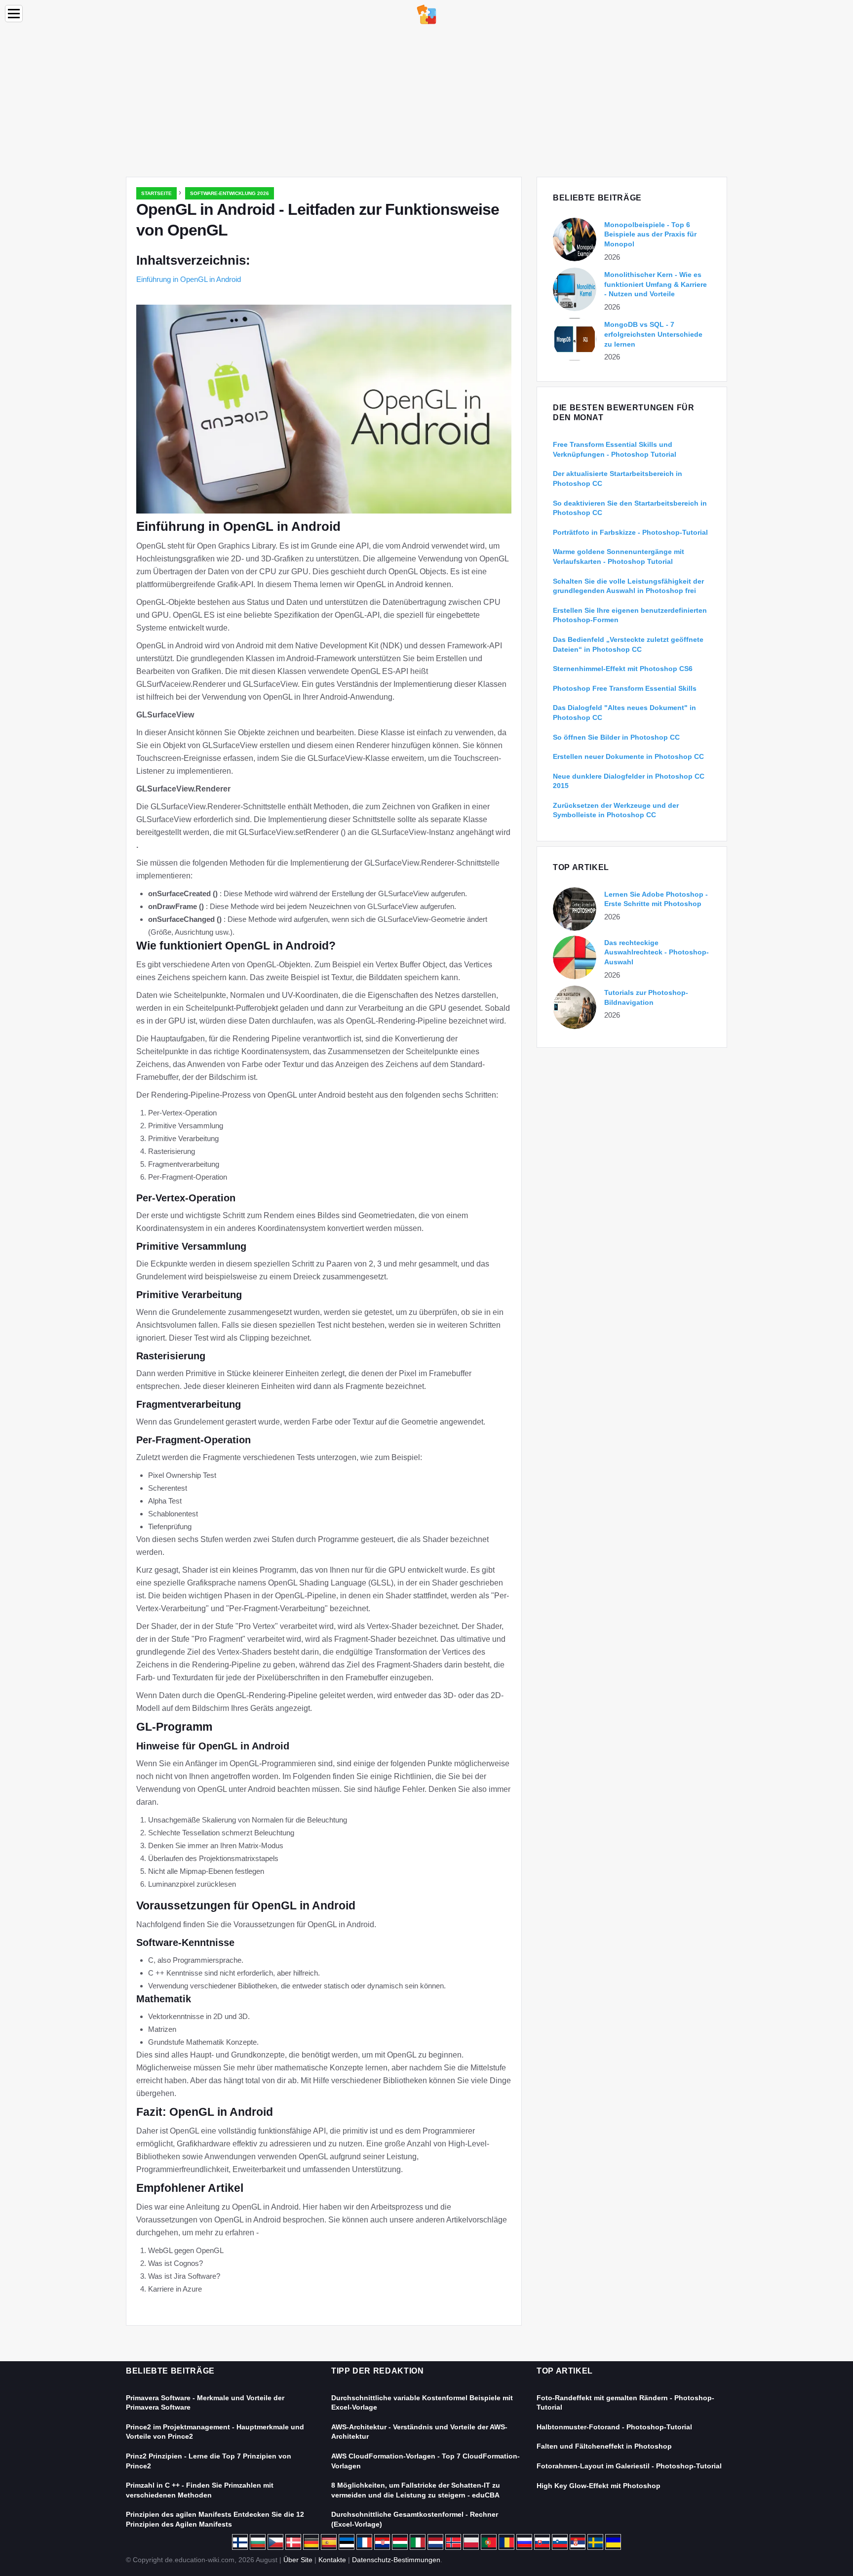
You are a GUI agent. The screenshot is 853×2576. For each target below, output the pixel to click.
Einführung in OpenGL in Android (189, 279)
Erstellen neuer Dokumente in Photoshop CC (628, 756)
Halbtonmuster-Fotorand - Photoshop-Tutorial (614, 2427)
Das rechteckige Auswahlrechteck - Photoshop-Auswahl (657, 952)
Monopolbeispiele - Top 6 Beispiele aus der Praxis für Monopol (650, 234)
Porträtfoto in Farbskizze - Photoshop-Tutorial (630, 532)
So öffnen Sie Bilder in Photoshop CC (616, 737)
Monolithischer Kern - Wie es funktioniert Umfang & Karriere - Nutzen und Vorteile (656, 284)
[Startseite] (426, 14)
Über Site (298, 2560)
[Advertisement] (426, 103)
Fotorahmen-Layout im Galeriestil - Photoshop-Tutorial (629, 2466)
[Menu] (14, 14)
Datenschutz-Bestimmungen (396, 2560)
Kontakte (332, 2560)
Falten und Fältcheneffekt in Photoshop (604, 2446)
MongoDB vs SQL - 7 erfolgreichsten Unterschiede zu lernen (653, 334)
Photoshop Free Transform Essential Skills (625, 688)
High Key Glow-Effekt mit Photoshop (599, 2486)
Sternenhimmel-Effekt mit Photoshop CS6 (623, 669)
